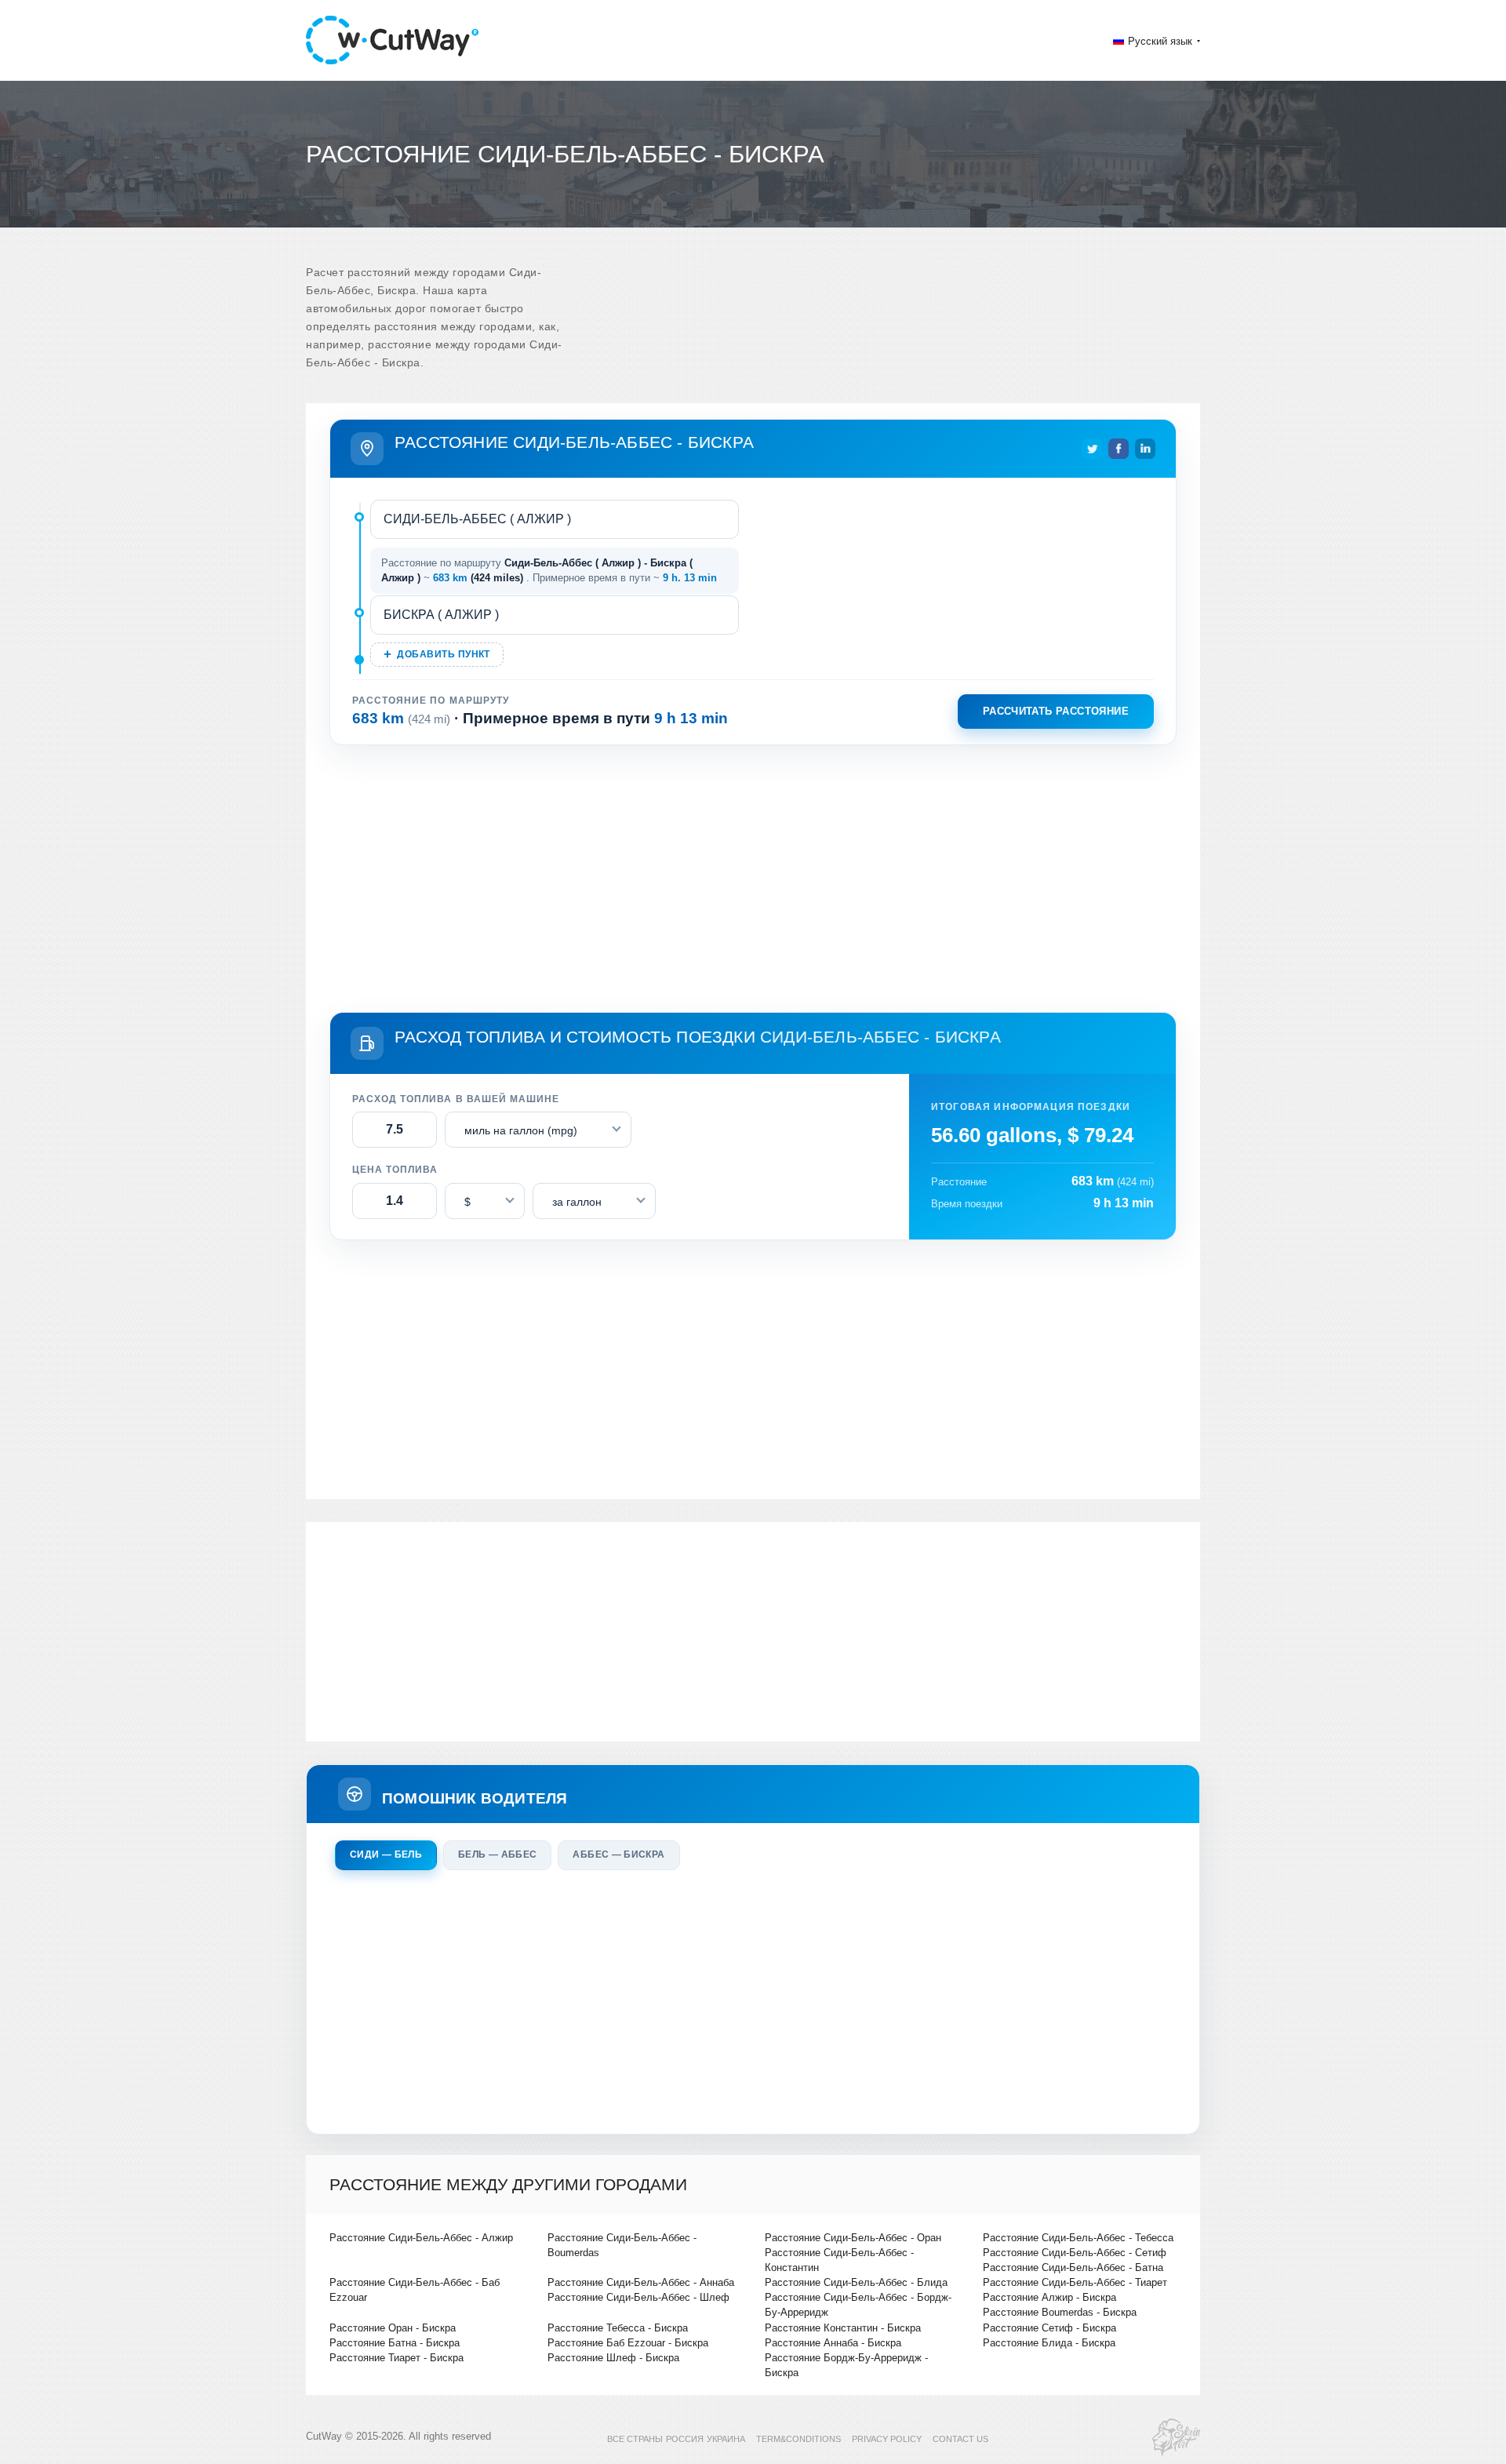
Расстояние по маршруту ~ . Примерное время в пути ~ (549, 571)
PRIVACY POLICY (887, 2439)
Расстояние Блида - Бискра (1049, 2343)
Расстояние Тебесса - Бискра (618, 2328)
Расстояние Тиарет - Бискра (397, 2358)
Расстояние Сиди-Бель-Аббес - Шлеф (638, 2297)
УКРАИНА (726, 2439)
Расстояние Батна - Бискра (395, 2343)
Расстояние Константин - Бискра (843, 2328)
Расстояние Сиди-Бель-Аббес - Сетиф (1075, 2253)
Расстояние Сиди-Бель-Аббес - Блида (856, 2282)
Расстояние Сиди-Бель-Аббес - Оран (853, 2238)
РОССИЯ (685, 2439)
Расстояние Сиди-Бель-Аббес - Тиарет (1075, 2282)
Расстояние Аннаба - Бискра (833, 2343)
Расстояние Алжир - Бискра (1049, 2297)
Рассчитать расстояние (1056, 711)
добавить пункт (443, 654)
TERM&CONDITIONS (798, 2439)
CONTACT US (960, 2439)
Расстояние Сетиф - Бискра (1049, 2328)
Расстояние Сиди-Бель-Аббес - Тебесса (1078, 2238)
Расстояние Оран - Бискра (393, 2328)
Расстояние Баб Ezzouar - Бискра (628, 2343)
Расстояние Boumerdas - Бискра (1060, 2312)
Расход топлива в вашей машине (456, 1099)
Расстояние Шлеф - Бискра (613, 2358)
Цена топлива (395, 1170)
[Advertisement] (753, 875)
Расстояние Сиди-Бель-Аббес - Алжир (421, 2238)
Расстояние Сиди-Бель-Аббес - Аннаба (641, 2282)
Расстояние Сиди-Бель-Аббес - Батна (1073, 2267)
